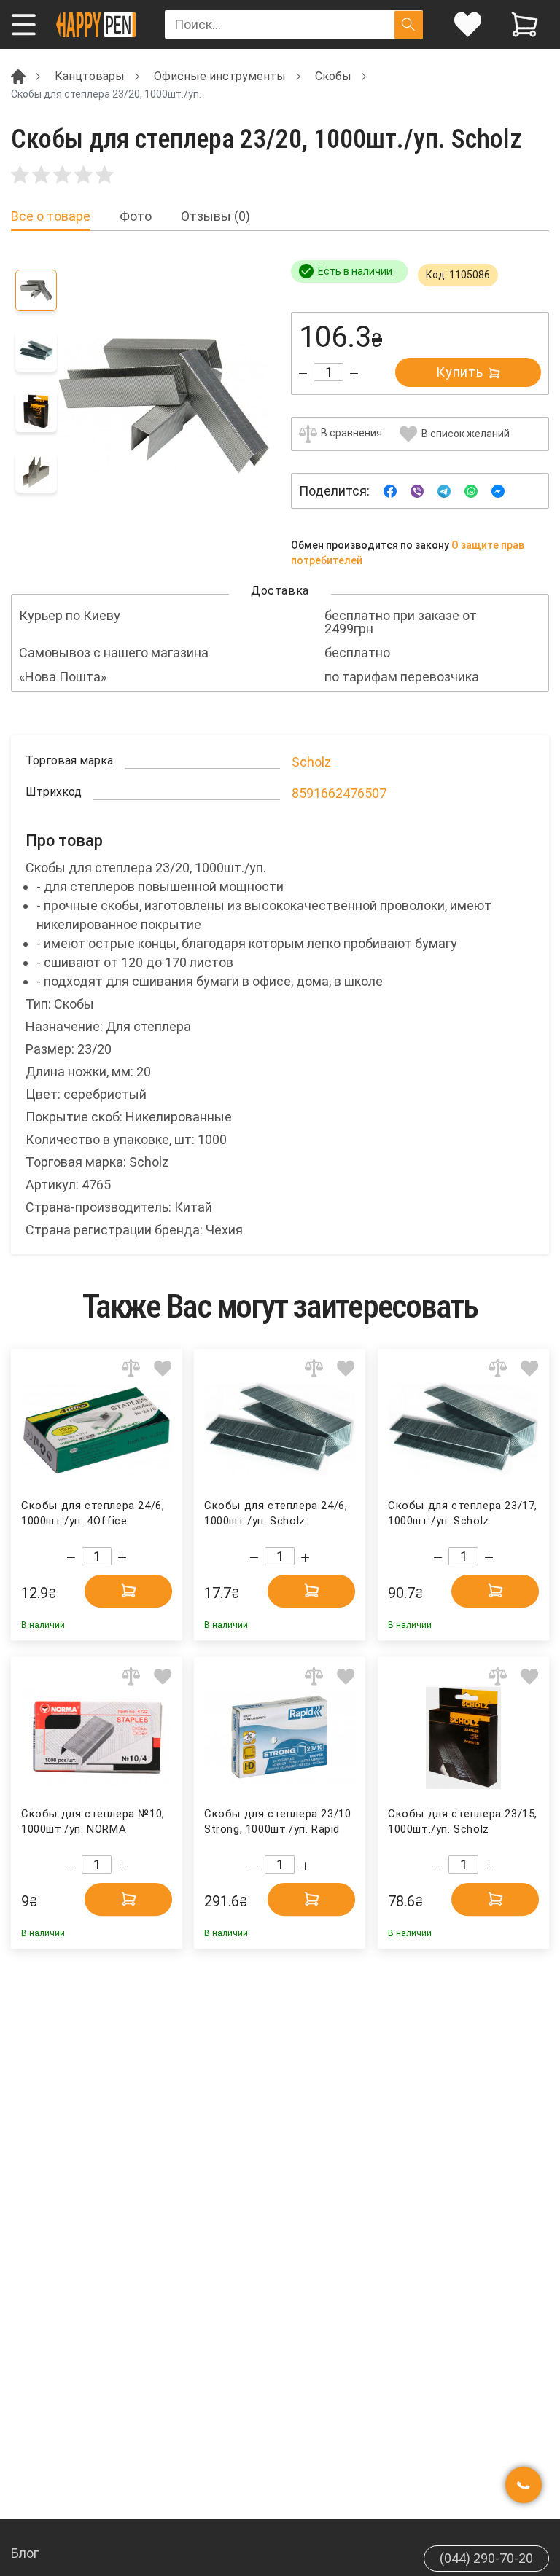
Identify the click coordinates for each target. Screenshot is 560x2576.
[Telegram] (444, 490)
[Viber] (417, 490)
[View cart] (525, 24)
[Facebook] (390, 490)
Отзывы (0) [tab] (215, 216)
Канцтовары (90, 76)
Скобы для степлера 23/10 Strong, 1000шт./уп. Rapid (278, 1821)
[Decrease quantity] (303, 373)
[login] (468, 24)
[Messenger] (498, 490)
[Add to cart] (128, 1591)
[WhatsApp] (471, 490)
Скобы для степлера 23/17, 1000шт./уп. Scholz (463, 1513)
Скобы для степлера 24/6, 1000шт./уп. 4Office (93, 1513)
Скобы (333, 76)
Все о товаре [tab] (51, 216)
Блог (25, 2553)
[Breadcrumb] (18, 75)
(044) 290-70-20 (486, 2558)
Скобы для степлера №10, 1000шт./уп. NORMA (93, 1821)
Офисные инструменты (220, 76)
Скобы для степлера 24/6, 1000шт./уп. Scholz (276, 1513)
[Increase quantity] (354, 373)
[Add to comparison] (131, 1368)
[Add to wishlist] (163, 1368)
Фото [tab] (136, 216)
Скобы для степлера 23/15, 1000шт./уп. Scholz (463, 1821)
